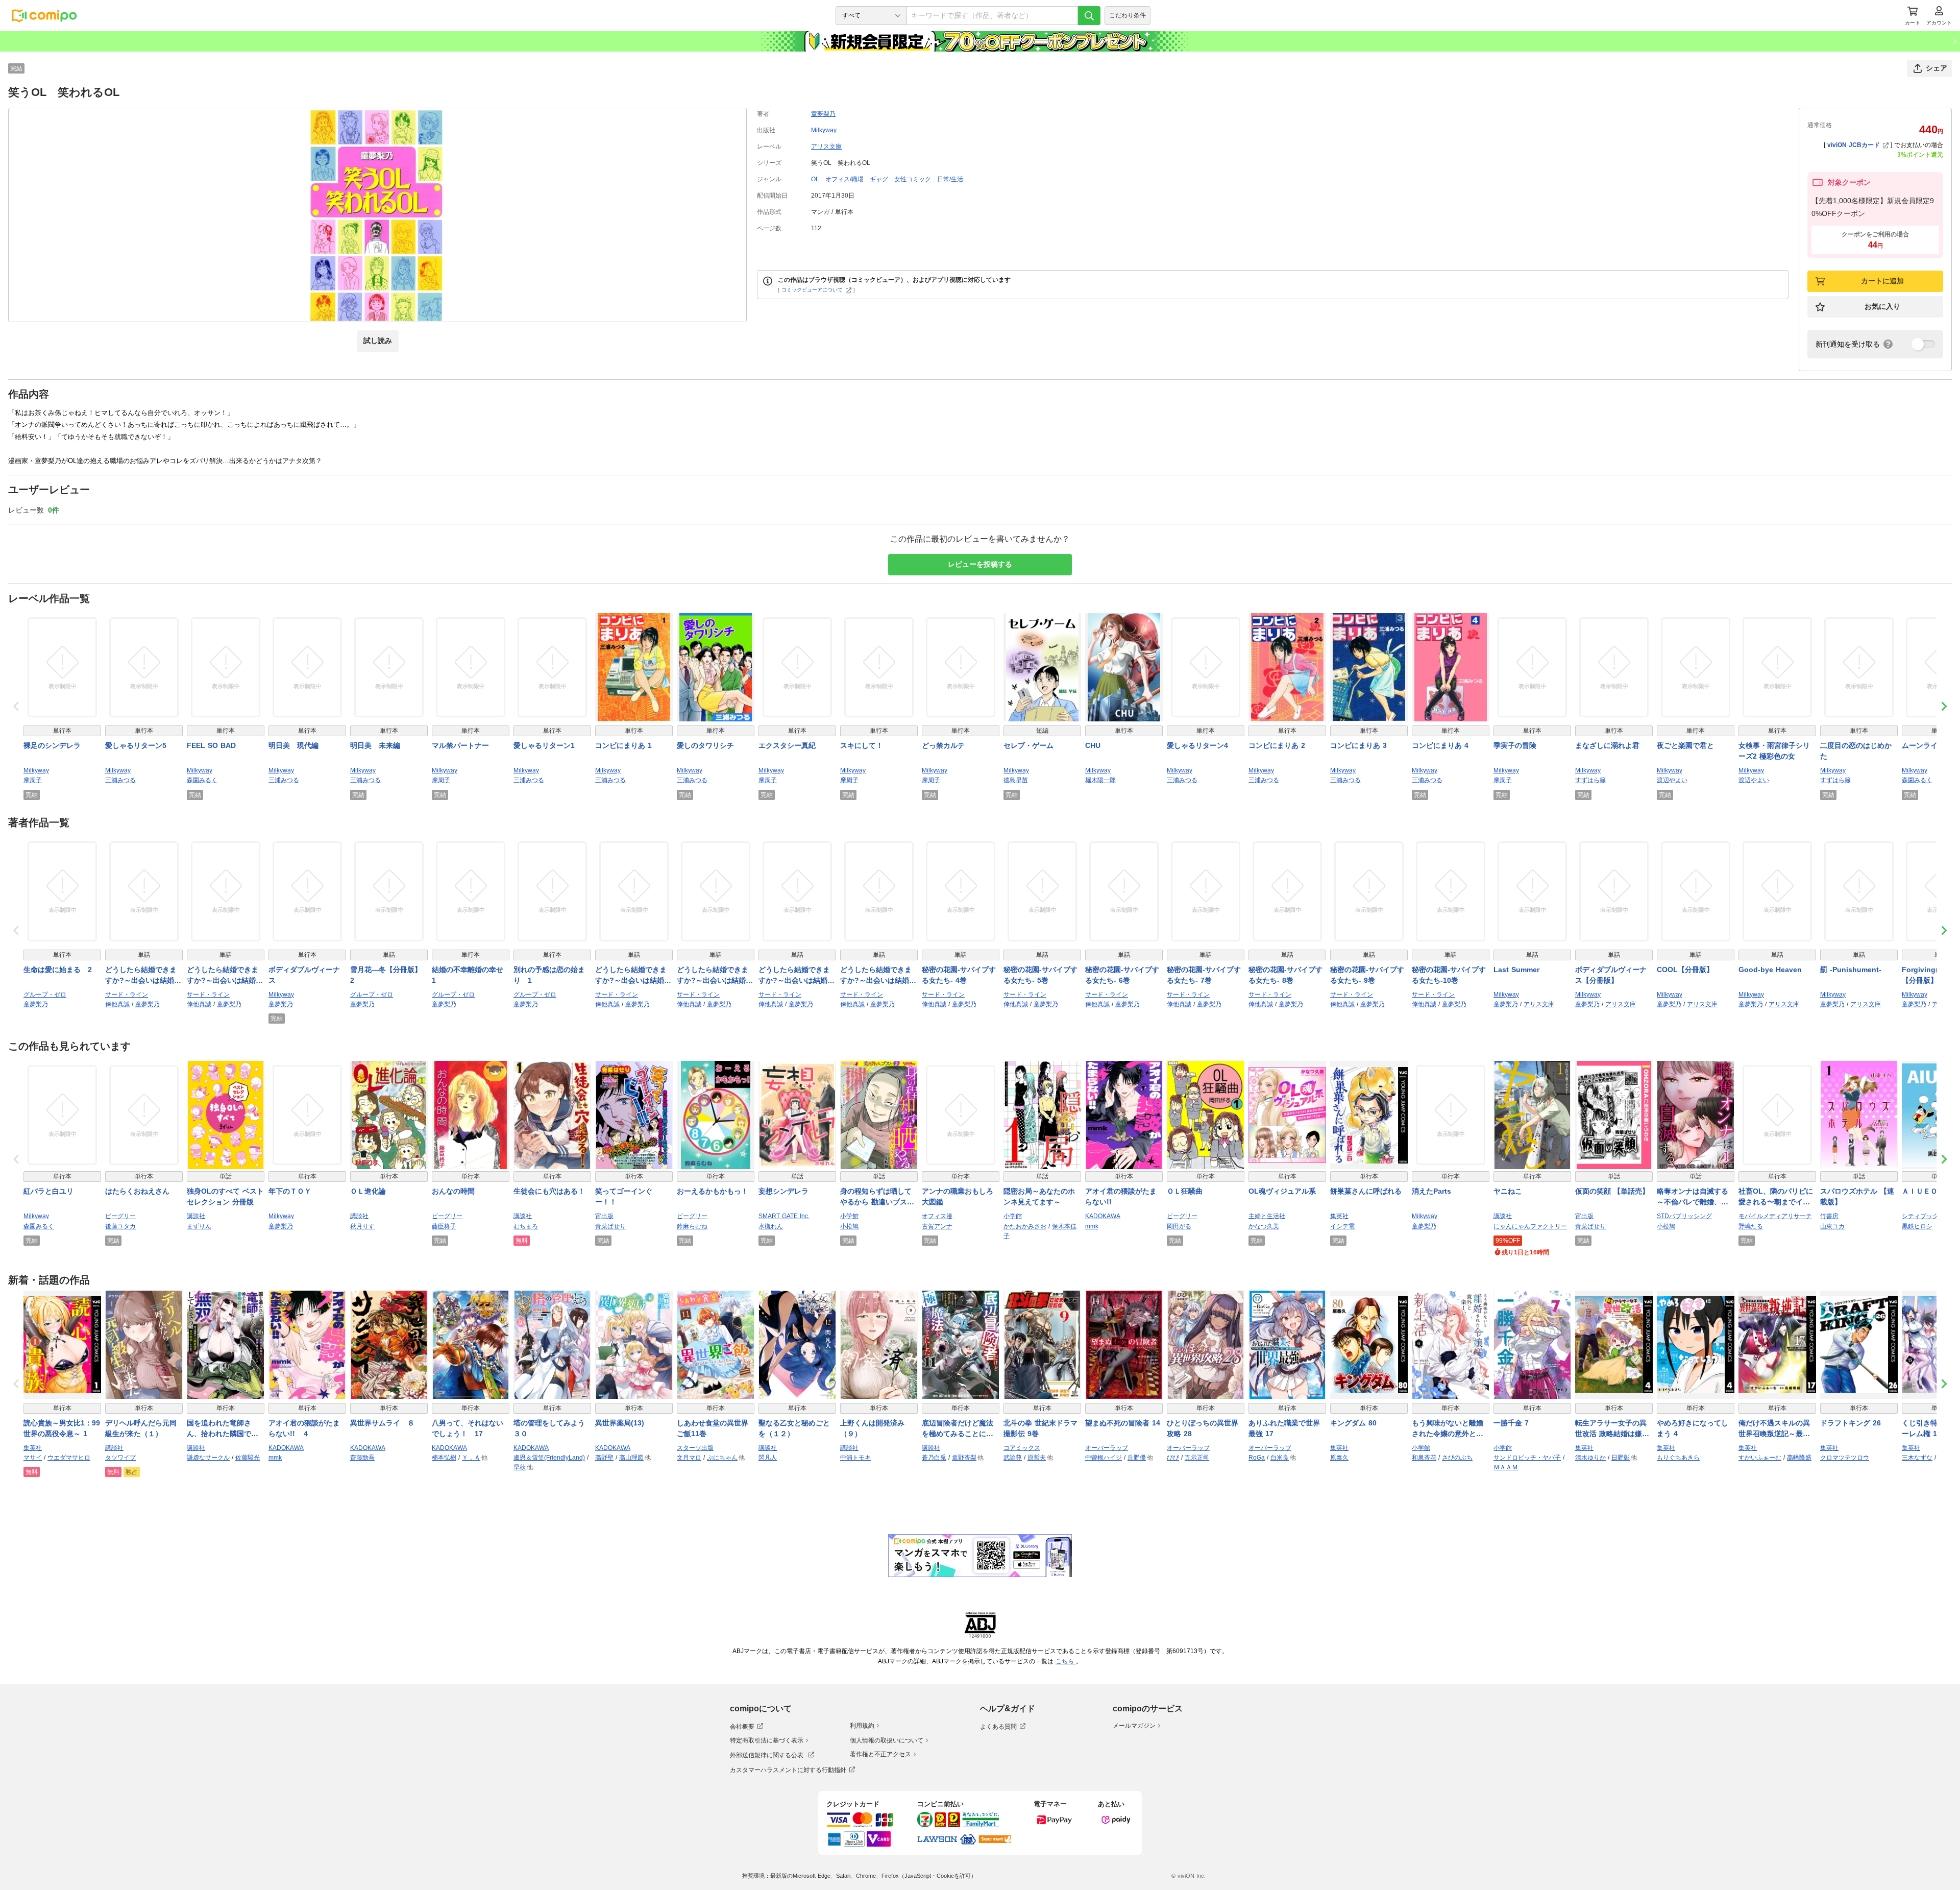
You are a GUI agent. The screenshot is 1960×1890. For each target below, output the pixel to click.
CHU (1093, 745)
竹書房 (1829, 1216)
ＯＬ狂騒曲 (1185, 1191)
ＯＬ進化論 (368, 1191)
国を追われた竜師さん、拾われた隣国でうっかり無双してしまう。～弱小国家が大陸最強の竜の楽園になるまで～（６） (223, 1429)
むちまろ (526, 1226)
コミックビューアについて (812, 290)
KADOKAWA (1103, 1216)
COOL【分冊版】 (1685, 970)
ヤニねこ (1508, 1191)
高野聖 (604, 1458)
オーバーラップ (1107, 1448)
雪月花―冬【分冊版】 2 (389, 975)
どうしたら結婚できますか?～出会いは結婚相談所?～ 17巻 (878, 976)
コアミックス (1022, 1448)
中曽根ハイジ (1104, 1458)
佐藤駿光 (248, 1458)
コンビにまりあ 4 (1440, 745)
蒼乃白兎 (934, 1458)
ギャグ (879, 179)
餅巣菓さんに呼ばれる (1366, 1191)
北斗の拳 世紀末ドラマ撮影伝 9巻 (1040, 1428)
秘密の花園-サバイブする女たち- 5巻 (1040, 975)
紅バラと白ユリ (48, 1191)
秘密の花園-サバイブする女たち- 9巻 (1367, 975)
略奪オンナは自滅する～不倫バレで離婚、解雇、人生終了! (1693, 1197)
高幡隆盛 (1799, 1458)
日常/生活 (950, 179)
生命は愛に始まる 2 (58, 970)
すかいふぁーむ (1760, 1458)
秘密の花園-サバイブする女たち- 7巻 (1204, 975)
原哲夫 (1037, 1458)
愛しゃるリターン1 (544, 745)
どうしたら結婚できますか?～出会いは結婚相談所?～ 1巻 (225, 976)
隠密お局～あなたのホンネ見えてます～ (1039, 1196)
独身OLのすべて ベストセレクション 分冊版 (225, 1196)
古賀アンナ (937, 1226)
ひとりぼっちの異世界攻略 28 (1203, 1428)
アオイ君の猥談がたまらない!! (1121, 1196)
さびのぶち (1457, 1458)
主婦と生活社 (1267, 1216)
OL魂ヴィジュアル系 (1282, 1191)
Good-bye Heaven (1770, 970)
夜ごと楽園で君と (1685, 745)
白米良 (1280, 1458)
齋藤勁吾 (362, 1458)
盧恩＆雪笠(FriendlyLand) (549, 1458)
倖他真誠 (117, 1004)
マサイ (33, 1458)
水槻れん (771, 1226)
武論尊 (1013, 1458)
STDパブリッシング (1684, 1216)
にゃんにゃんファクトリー (1530, 1226)
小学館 (849, 1216)
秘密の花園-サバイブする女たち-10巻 (1449, 975)
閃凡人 (768, 1458)
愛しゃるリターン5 (136, 745)
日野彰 (1621, 1458)
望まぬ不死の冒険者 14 (1123, 1423)
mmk (1092, 1226)
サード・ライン (127, 995)
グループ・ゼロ (45, 995)
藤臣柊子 (444, 1226)
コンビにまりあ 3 (1358, 745)
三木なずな (1917, 1458)
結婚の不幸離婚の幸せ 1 (471, 975)
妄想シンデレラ (783, 1191)
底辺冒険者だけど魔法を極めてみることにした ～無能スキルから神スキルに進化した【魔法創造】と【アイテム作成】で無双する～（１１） (958, 1429)
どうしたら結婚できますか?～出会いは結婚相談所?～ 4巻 (143, 976)
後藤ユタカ (120, 1226)
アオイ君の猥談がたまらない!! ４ (304, 1428)
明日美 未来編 (375, 745)
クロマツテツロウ (1845, 1458)
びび (1173, 1458)
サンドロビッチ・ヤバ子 (1527, 1458)
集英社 (1339, 1216)
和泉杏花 (1424, 1458)
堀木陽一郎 (1100, 780)
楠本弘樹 (444, 1458)
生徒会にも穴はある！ (549, 1191)
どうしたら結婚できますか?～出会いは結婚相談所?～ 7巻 (797, 976)
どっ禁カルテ (943, 745)
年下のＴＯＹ (290, 1191)
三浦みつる (120, 780)
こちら (1066, 1661)
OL (815, 179)
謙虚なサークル (208, 1458)
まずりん (199, 1226)
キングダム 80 (1353, 1423)
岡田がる (1179, 1226)
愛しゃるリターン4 (1197, 745)
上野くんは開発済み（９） (872, 1428)
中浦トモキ (855, 1458)
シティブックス (1923, 1216)
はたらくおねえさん (137, 1191)
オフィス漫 (937, 1216)
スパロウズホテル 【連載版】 (1857, 1196)
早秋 (520, 1467)
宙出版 (604, 1216)
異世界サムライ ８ (382, 1423)
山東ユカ (1832, 1226)
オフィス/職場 (844, 179)
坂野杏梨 (964, 1458)
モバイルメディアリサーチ (1775, 1216)
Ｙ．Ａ (471, 1458)
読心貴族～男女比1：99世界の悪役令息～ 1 (62, 1428)
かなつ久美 (1264, 1226)
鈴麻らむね (692, 1226)
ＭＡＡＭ (1506, 1467)
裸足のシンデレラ (52, 745)
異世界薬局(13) (620, 1423)
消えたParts (1431, 1191)
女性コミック (913, 179)
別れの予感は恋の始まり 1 (549, 975)
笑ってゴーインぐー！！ (624, 1196)
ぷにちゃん (722, 1458)
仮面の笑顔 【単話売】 (1612, 1191)
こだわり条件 (1128, 15)
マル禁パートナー (460, 745)
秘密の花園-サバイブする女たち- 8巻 (1285, 975)
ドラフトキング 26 (1851, 1423)
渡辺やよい (1672, 780)
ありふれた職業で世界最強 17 (1284, 1428)
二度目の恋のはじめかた (1856, 751)
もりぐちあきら (1678, 1458)
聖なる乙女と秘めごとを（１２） (794, 1428)
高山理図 (631, 1458)
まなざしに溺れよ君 (1607, 745)
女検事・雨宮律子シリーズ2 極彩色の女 (1774, 751)
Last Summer (1516, 970)
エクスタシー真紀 (787, 745)
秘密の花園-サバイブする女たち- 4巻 (959, 975)
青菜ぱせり (610, 1226)
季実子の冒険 (1515, 745)
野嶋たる (1751, 1226)
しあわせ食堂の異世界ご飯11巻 (713, 1428)
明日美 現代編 (293, 745)
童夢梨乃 (823, 114)
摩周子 (33, 780)
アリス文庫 (826, 147)
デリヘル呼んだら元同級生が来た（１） (141, 1428)
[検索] (1089, 16)
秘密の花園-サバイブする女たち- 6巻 (1122, 975)
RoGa (1257, 1458)
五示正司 (1197, 1458)
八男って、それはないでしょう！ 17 (468, 1428)
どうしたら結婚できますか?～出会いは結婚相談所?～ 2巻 (633, 976)
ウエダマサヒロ (69, 1458)
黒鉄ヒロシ (1917, 1226)
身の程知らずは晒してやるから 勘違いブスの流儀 (877, 1197)
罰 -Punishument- (1851, 970)
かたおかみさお (1025, 1226)
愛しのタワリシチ (705, 745)
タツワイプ (120, 1458)
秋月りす (362, 1226)
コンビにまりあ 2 (1277, 745)
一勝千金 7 (1511, 1423)
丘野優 (1137, 1458)
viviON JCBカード (1854, 145)
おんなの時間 (453, 1191)
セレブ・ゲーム (1028, 745)
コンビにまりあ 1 (623, 745)
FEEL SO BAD (211, 745)
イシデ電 (1342, 1226)
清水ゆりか (1590, 1458)
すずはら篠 (1590, 780)
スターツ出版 (695, 1448)
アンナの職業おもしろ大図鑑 (958, 1196)
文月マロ (689, 1458)
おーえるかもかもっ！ (713, 1191)
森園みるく (202, 780)
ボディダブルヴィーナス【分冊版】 (1611, 975)
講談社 (196, 1216)
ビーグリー (120, 1216)
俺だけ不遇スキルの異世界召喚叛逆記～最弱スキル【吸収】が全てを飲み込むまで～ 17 (1774, 1429)
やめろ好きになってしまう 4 (1693, 1428)
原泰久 (1339, 1458)
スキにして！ (862, 745)
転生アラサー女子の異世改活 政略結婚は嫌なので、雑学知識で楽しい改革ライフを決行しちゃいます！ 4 (1612, 1429)
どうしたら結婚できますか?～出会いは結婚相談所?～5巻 (715, 976)
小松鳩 (849, 1226)
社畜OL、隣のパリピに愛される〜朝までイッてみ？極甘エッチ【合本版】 (1776, 1197)
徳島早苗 (1016, 780)
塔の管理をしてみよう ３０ (552, 1428)
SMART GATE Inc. (784, 1216)
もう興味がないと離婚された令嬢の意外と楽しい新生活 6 (1448, 1429)
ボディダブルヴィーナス (304, 975)
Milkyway (824, 130)
